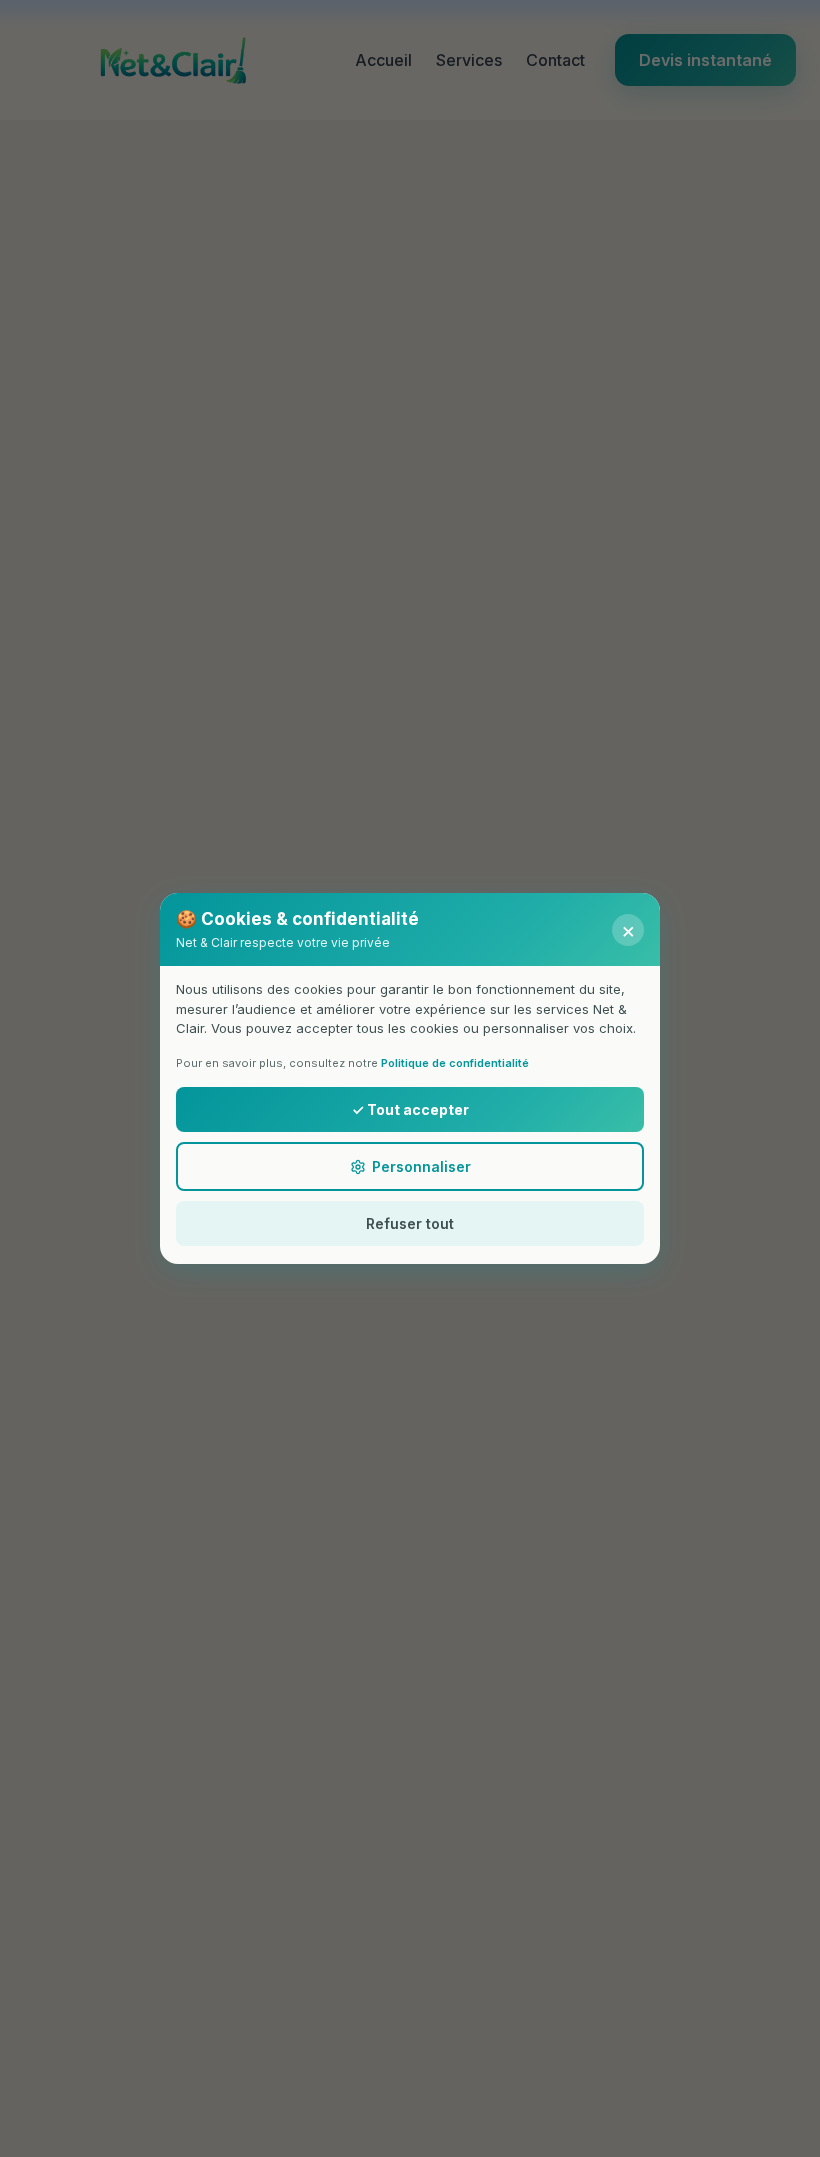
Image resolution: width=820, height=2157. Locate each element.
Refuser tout (410, 1223)
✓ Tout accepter (410, 1109)
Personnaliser (421, 1166)
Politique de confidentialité (455, 1063)
